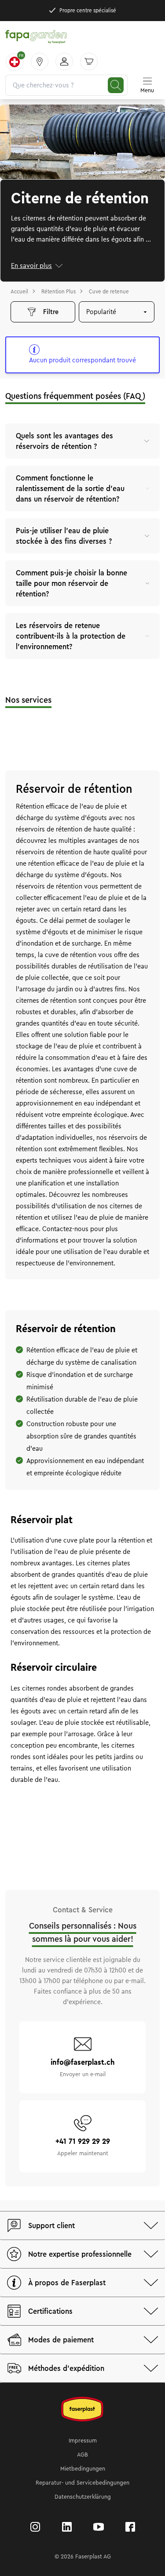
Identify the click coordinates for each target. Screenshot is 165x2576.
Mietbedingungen (83, 2469)
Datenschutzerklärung (83, 2497)
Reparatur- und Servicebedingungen (82, 2483)
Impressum (83, 2441)
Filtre (51, 312)
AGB (82, 2455)
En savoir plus (31, 266)
